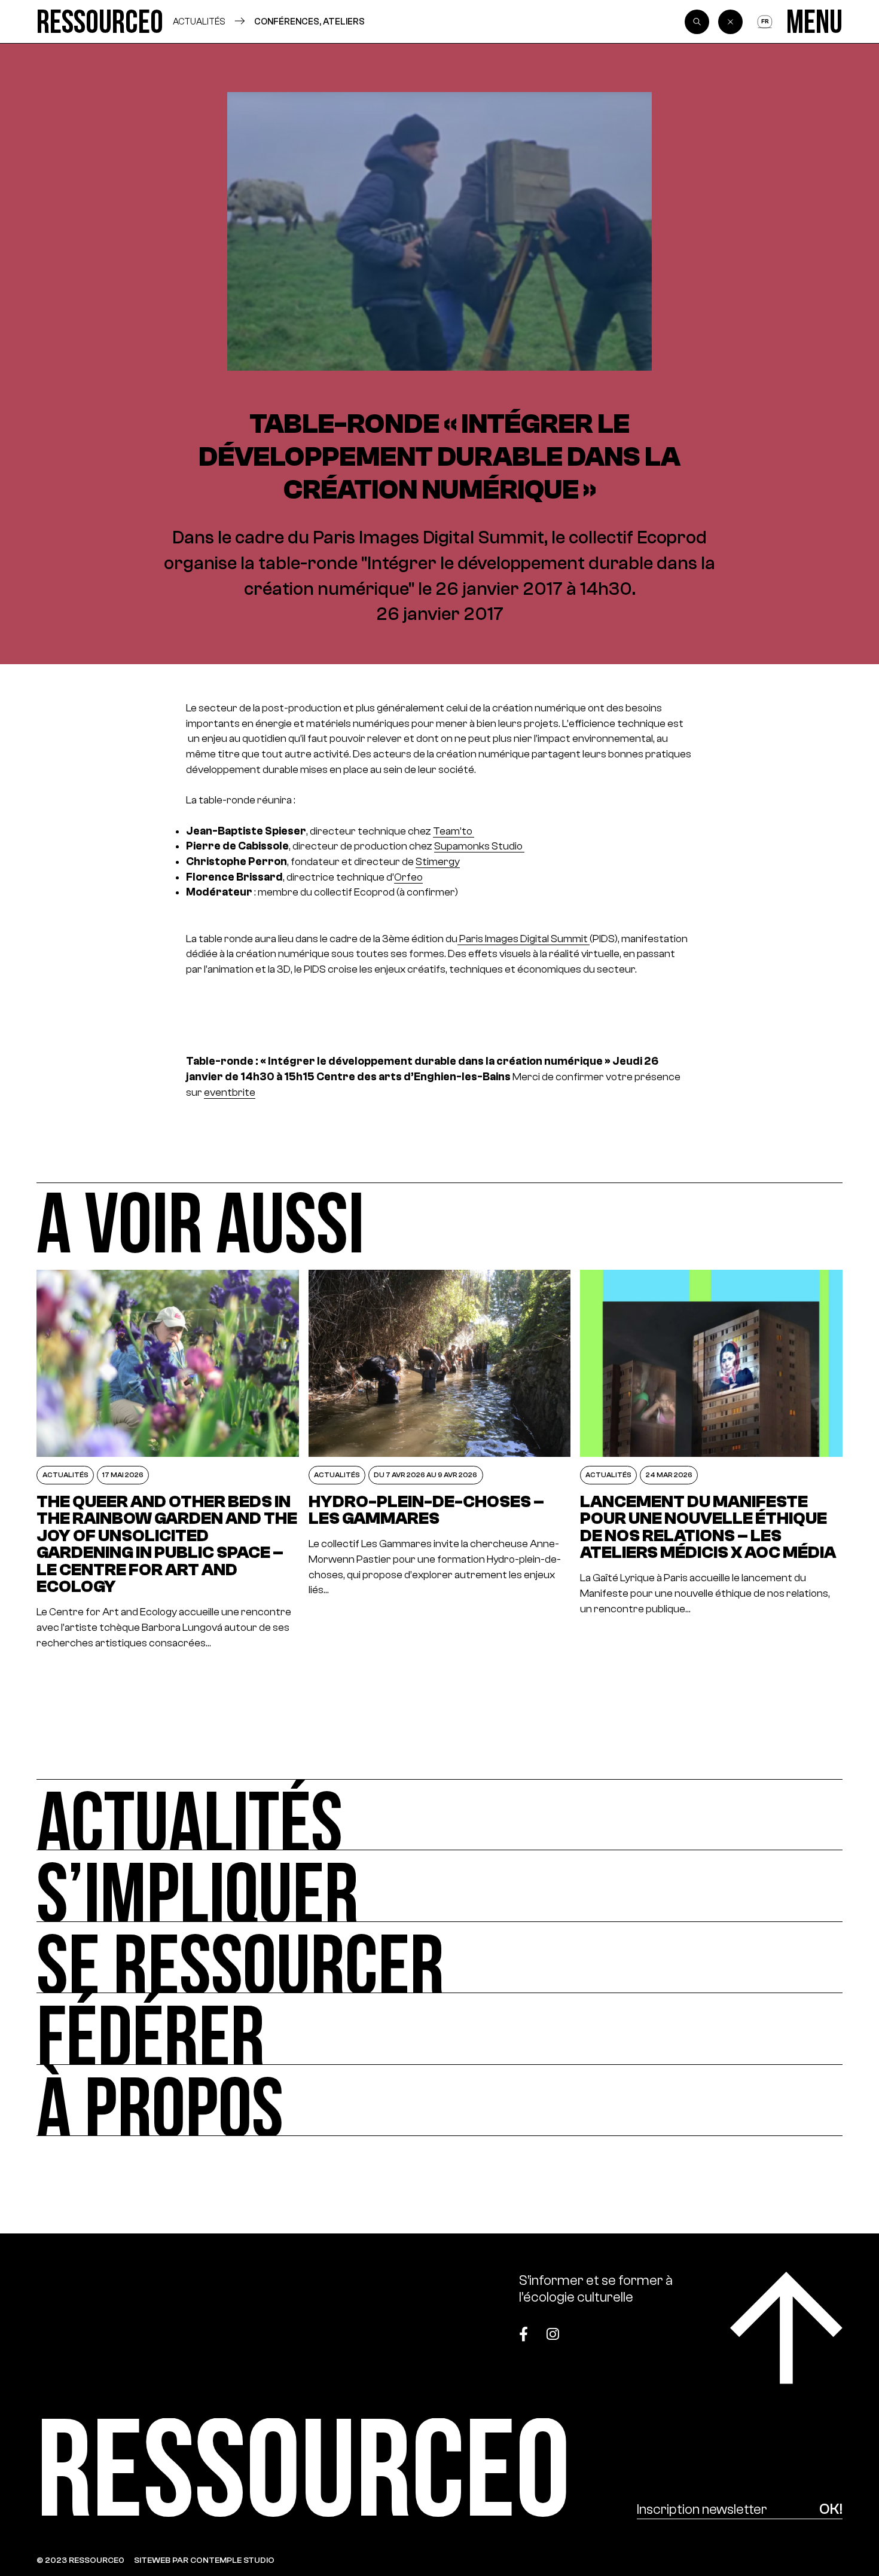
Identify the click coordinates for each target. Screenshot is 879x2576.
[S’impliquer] (439, 1886)
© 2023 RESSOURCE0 (80, 2560)
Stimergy (438, 861)
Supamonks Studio (479, 846)
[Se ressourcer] (439, 1958)
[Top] (786, 2328)
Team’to (454, 831)
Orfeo (408, 877)
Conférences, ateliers (309, 21)
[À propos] (439, 2100)
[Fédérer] (439, 2029)
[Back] (730, 22)
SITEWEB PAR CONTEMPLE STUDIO (204, 2560)
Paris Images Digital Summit (524, 939)
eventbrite (230, 1092)
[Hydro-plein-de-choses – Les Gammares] (440, 1460)
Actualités (199, 21)
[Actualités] (439, 1815)
